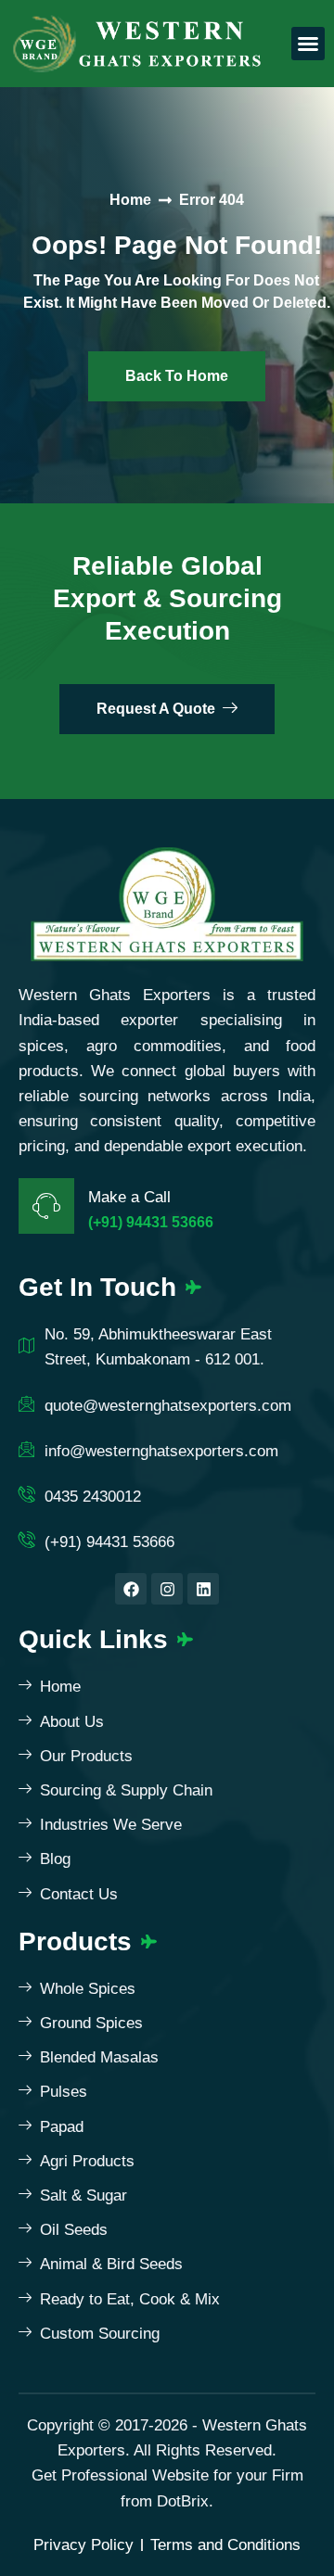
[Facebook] (131, 1589)
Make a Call (129, 1197)
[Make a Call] (46, 1206)
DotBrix (183, 2501)
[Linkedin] (203, 1589)
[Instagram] (167, 1589)
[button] (308, 44)
